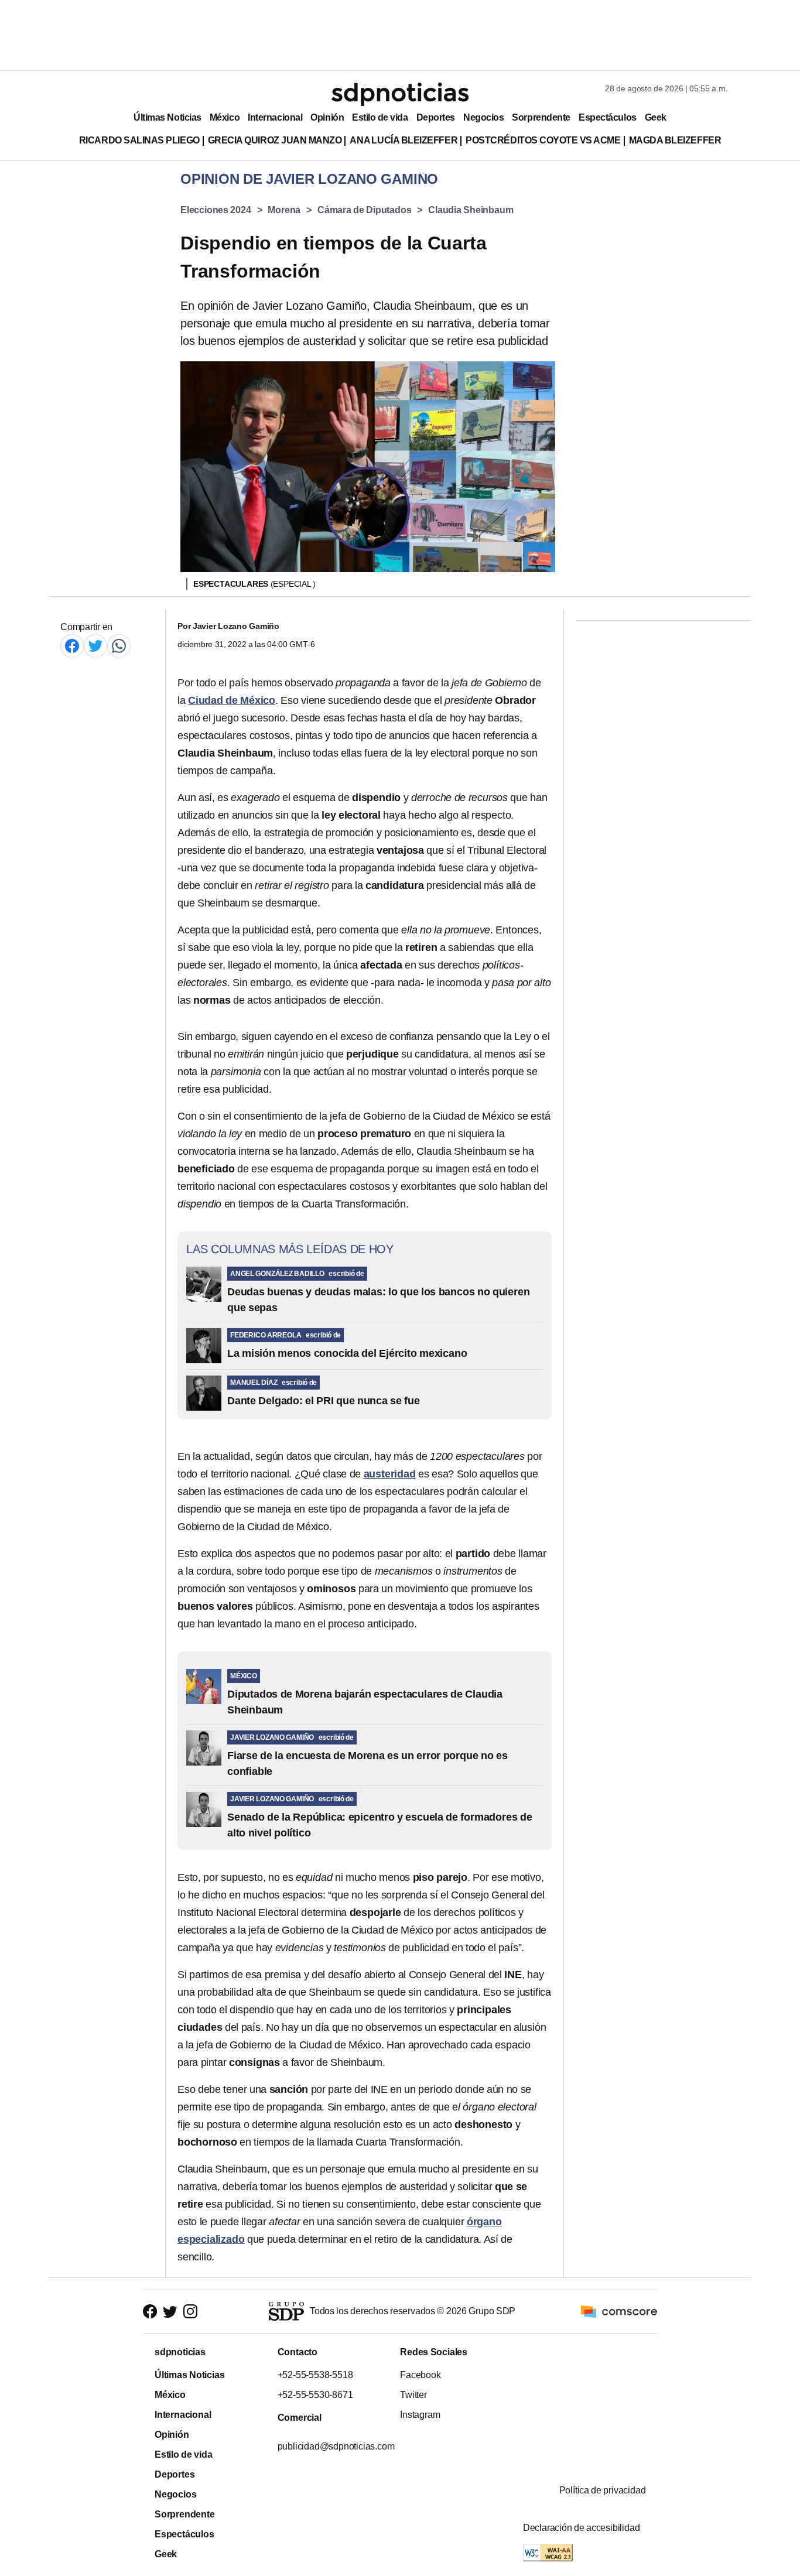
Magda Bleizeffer (675, 140)
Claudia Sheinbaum (471, 210)
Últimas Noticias (167, 117)
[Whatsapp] (119, 646)
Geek (656, 117)
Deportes (436, 117)
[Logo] (400, 94)
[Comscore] (619, 2311)
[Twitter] (95, 646)
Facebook (420, 2375)
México (225, 117)
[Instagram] (190, 2312)
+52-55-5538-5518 (315, 2375)
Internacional (275, 117)
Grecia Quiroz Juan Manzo (275, 140)
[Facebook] (72, 646)
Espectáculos (608, 117)
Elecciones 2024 (216, 210)
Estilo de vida (380, 117)
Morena (284, 210)
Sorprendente (541, 117)
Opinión (327, 117)
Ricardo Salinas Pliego (139, 140)
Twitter (413, 2395)
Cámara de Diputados (364, 210)
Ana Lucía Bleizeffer (404, 140)
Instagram (420, 2415)
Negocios (483, 117)
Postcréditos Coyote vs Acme (543, 140)
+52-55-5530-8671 (315, 2395)
